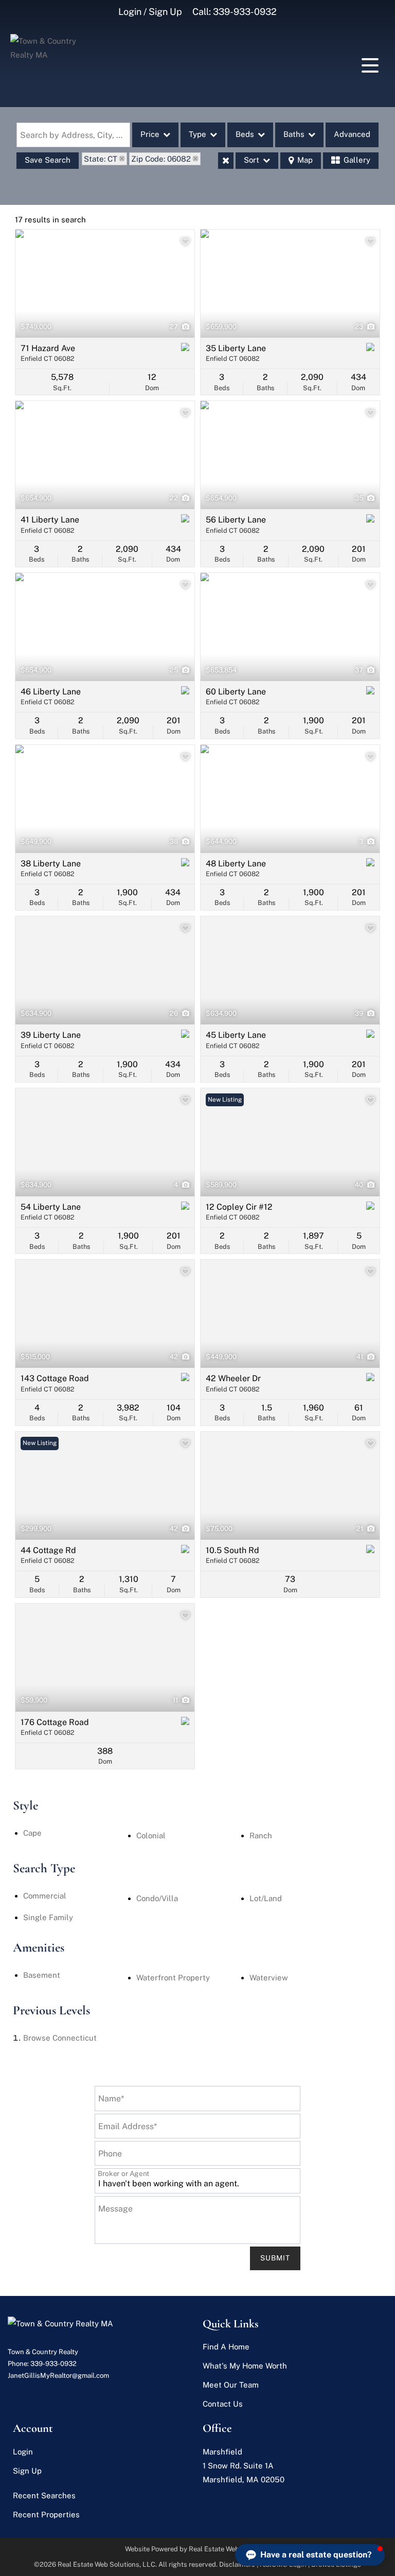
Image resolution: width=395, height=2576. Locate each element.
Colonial (151, 1835)
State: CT (101, 159)
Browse (60, 2038)
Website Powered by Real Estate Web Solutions (198, 2549)
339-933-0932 (245, 12)
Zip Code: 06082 (161, 159)
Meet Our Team (231, 2385)
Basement (42, 1975)
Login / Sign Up (150, 12)
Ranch (261, 1835)
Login (23, 2452)
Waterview (269, 1978)
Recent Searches (44, 2495)
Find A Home (226, 2347)
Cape (32, 1833)
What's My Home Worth (245, 2366)
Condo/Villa (157, 1898)
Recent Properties (46, 2514)
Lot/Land (266, 1898)
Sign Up (27, 2471)
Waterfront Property (173, 1978)
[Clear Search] (226, 161)
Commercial (45, 1896)
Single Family (48, 1917)
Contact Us (223, 2404)
